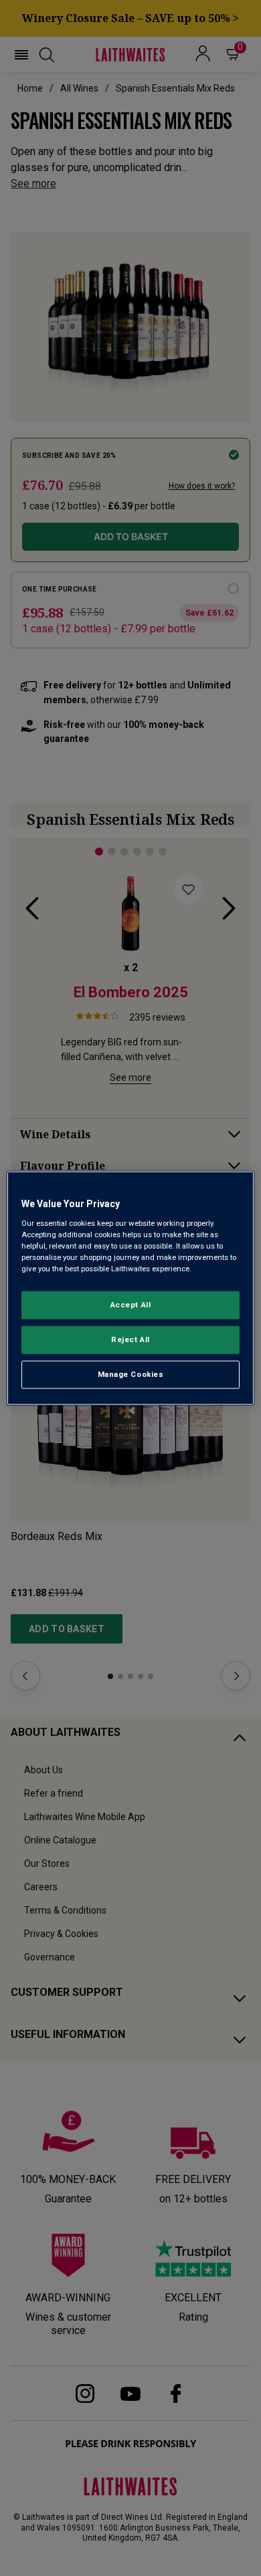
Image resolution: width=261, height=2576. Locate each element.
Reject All (130, 1339)
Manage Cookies (131, 1374)
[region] (131, 1288)
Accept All (131, 1305)
